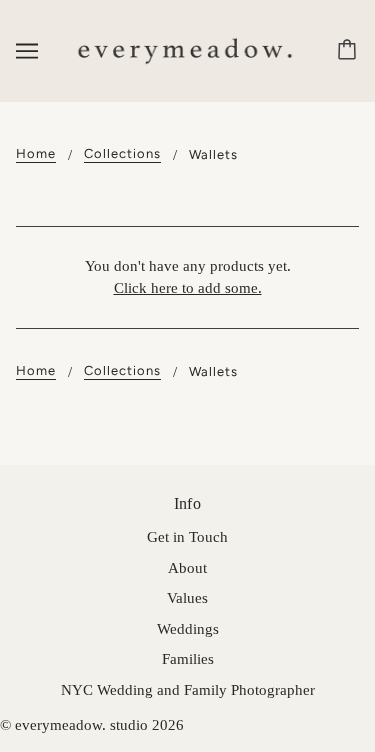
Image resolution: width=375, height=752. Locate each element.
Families (188, 659)
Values (187, 598)
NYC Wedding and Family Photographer (188, 690)
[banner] (183, 49)
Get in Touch (187, 537)
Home (36, 154)
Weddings (188, 629)
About (187, 568)
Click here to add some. (188, 288)
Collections (122, 154)
